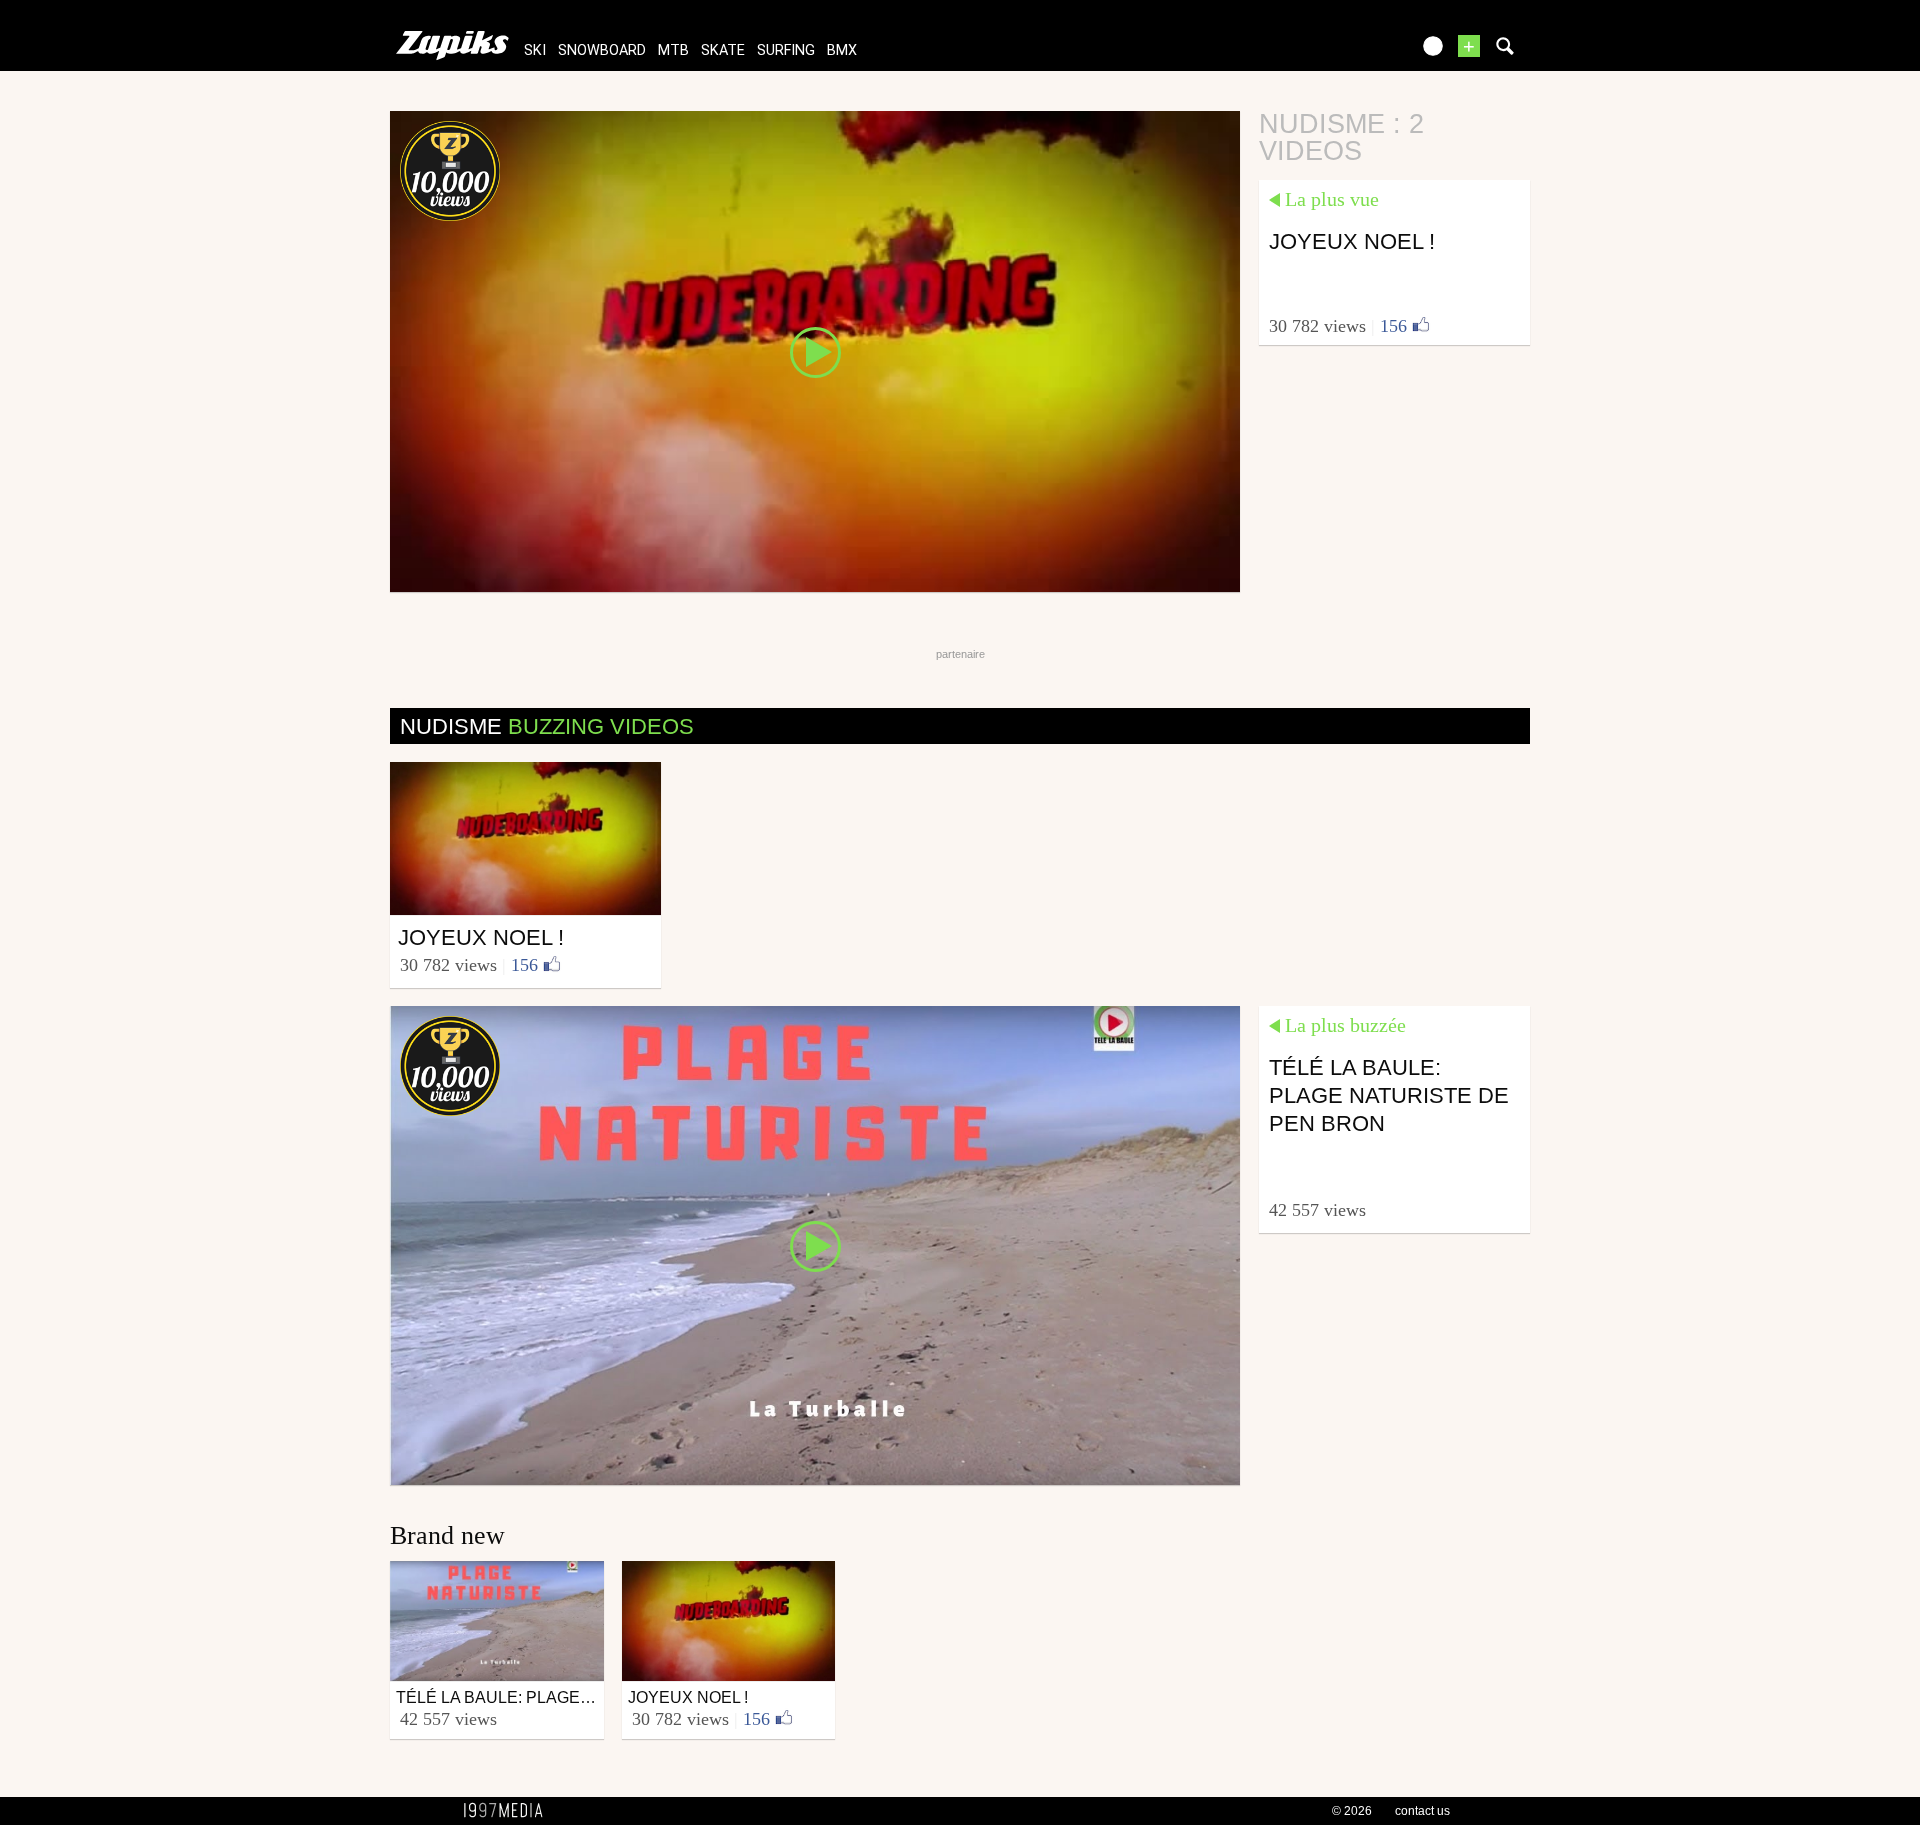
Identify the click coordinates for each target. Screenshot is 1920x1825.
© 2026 (1352, 1811)
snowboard (602, 50)
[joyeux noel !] (815, 350)
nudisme (547, 726)
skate (723, 50)
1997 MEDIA (509, 1811)
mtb (673, 50)
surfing (786, 50)
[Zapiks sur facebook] (1352, 52)
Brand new (447, 1535)
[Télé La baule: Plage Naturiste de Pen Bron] (815, 1244)
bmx (842, 50)
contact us (1422, 1811)
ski (535, 50)
